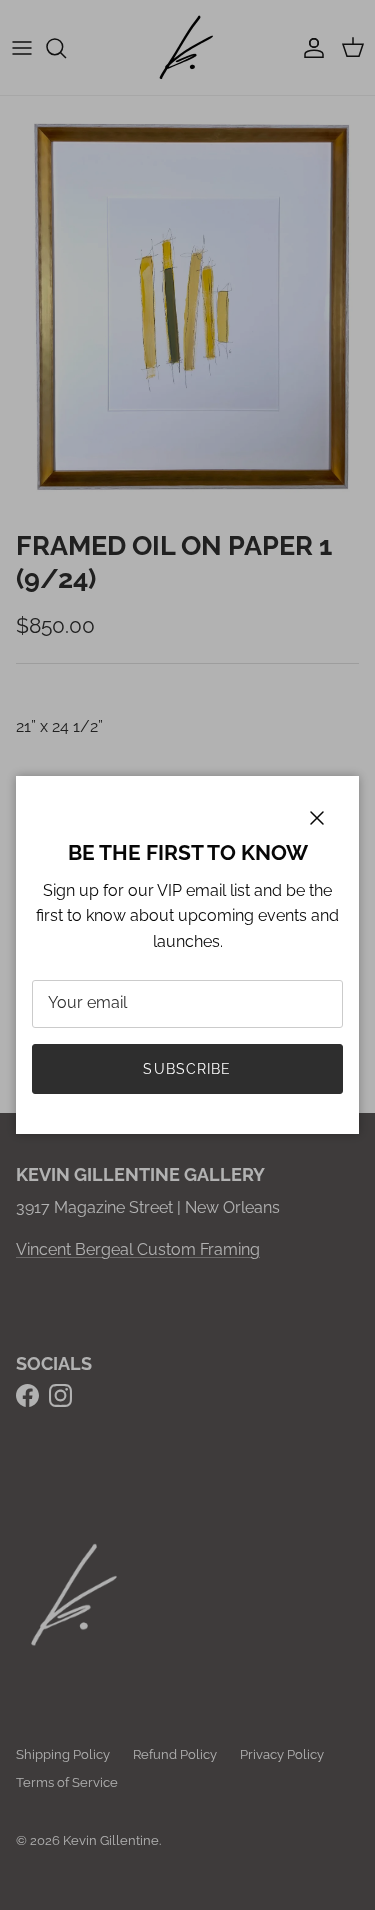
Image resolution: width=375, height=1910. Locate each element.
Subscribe (187, 1069)
